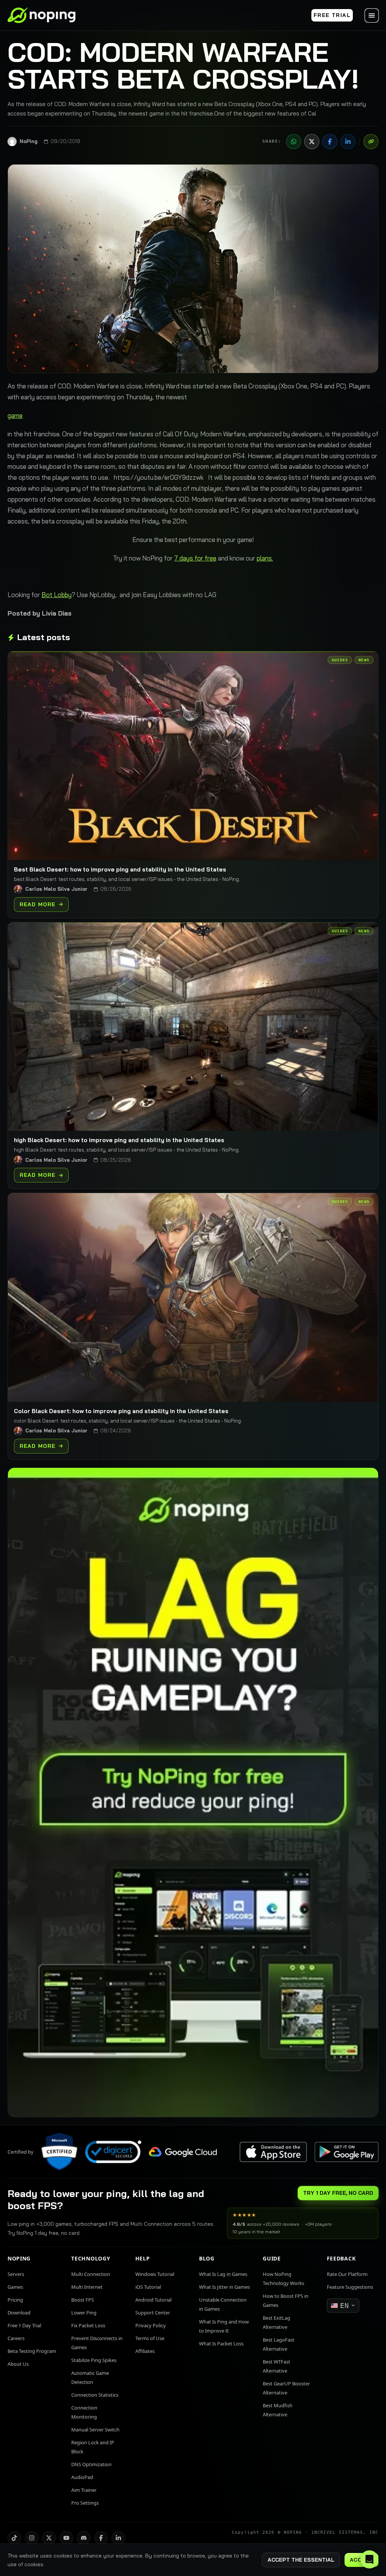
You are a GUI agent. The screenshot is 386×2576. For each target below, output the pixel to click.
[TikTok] (14, 2538)
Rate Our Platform (347, 2274)
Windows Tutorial (155, 2274)
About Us (18, 2364)
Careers (16, 2338)
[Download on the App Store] (273, 2152)
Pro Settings (85, 2503)
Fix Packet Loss (88, 2325)
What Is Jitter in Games (224, 2287)
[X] (312, 142)
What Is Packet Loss (221, 2343)
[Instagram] (32, 2538)
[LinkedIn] (348, 142)
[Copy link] (371, 142)
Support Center (153, 2313)
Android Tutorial (153, 2300)
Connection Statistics (95, 2395)
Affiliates (145, 2351)
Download (19, 2313)
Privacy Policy (151, 2325)
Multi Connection (91, 2274)
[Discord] (84, 2538)
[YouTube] (66, 2538)
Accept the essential (301, 2560)
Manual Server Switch (95, 2430)
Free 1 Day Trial (24, 2325)
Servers (16, 2274)
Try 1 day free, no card (338, 2193)
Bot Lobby (57, 595)
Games (15, 2287)
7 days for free (195, 558)
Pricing (15, 2300)
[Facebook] (330, 142)
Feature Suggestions (350, 2287)
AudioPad (82, 2477)
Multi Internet (87, 2287)
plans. (265, 558)
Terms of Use (150, 2338)
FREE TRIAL (332, 15)
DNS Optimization (91, 2464)
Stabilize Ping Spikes (94, 2360)
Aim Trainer (84, 2490)
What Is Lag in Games (223, 2274)
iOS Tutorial (148, 2287)
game (15, 415)
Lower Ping (84, 2313)
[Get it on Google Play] (346, 2152)
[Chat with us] (369, 2559)
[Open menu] (372, 15)
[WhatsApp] (294, 142)
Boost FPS (83, 2300)
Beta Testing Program (32, 2351)
